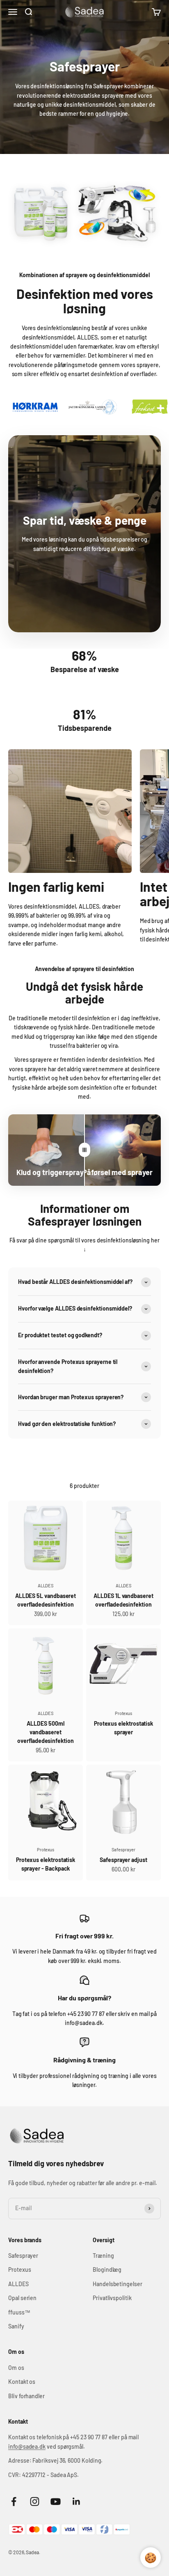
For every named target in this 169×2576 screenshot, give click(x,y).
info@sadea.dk (27, 2446)
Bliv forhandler (26, 2396)
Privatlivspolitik (112, 2298)
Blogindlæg (107, 2269)
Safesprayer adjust (123, 1860)
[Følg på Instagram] (35, 2501)
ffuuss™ (19, 2312)
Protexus (123, 1713)
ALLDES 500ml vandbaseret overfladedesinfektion (46, 1732)
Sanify (16, 2326)
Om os (16, 2368)
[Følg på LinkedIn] (77, 2501)
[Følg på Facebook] (14, 2501)
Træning (103, 2256)
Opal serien (22, 2298)
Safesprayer (123, 1849)
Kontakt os (22, 2382)
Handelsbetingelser (118, 2284)
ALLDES (46, 1585)
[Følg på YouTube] (56, 2501)
